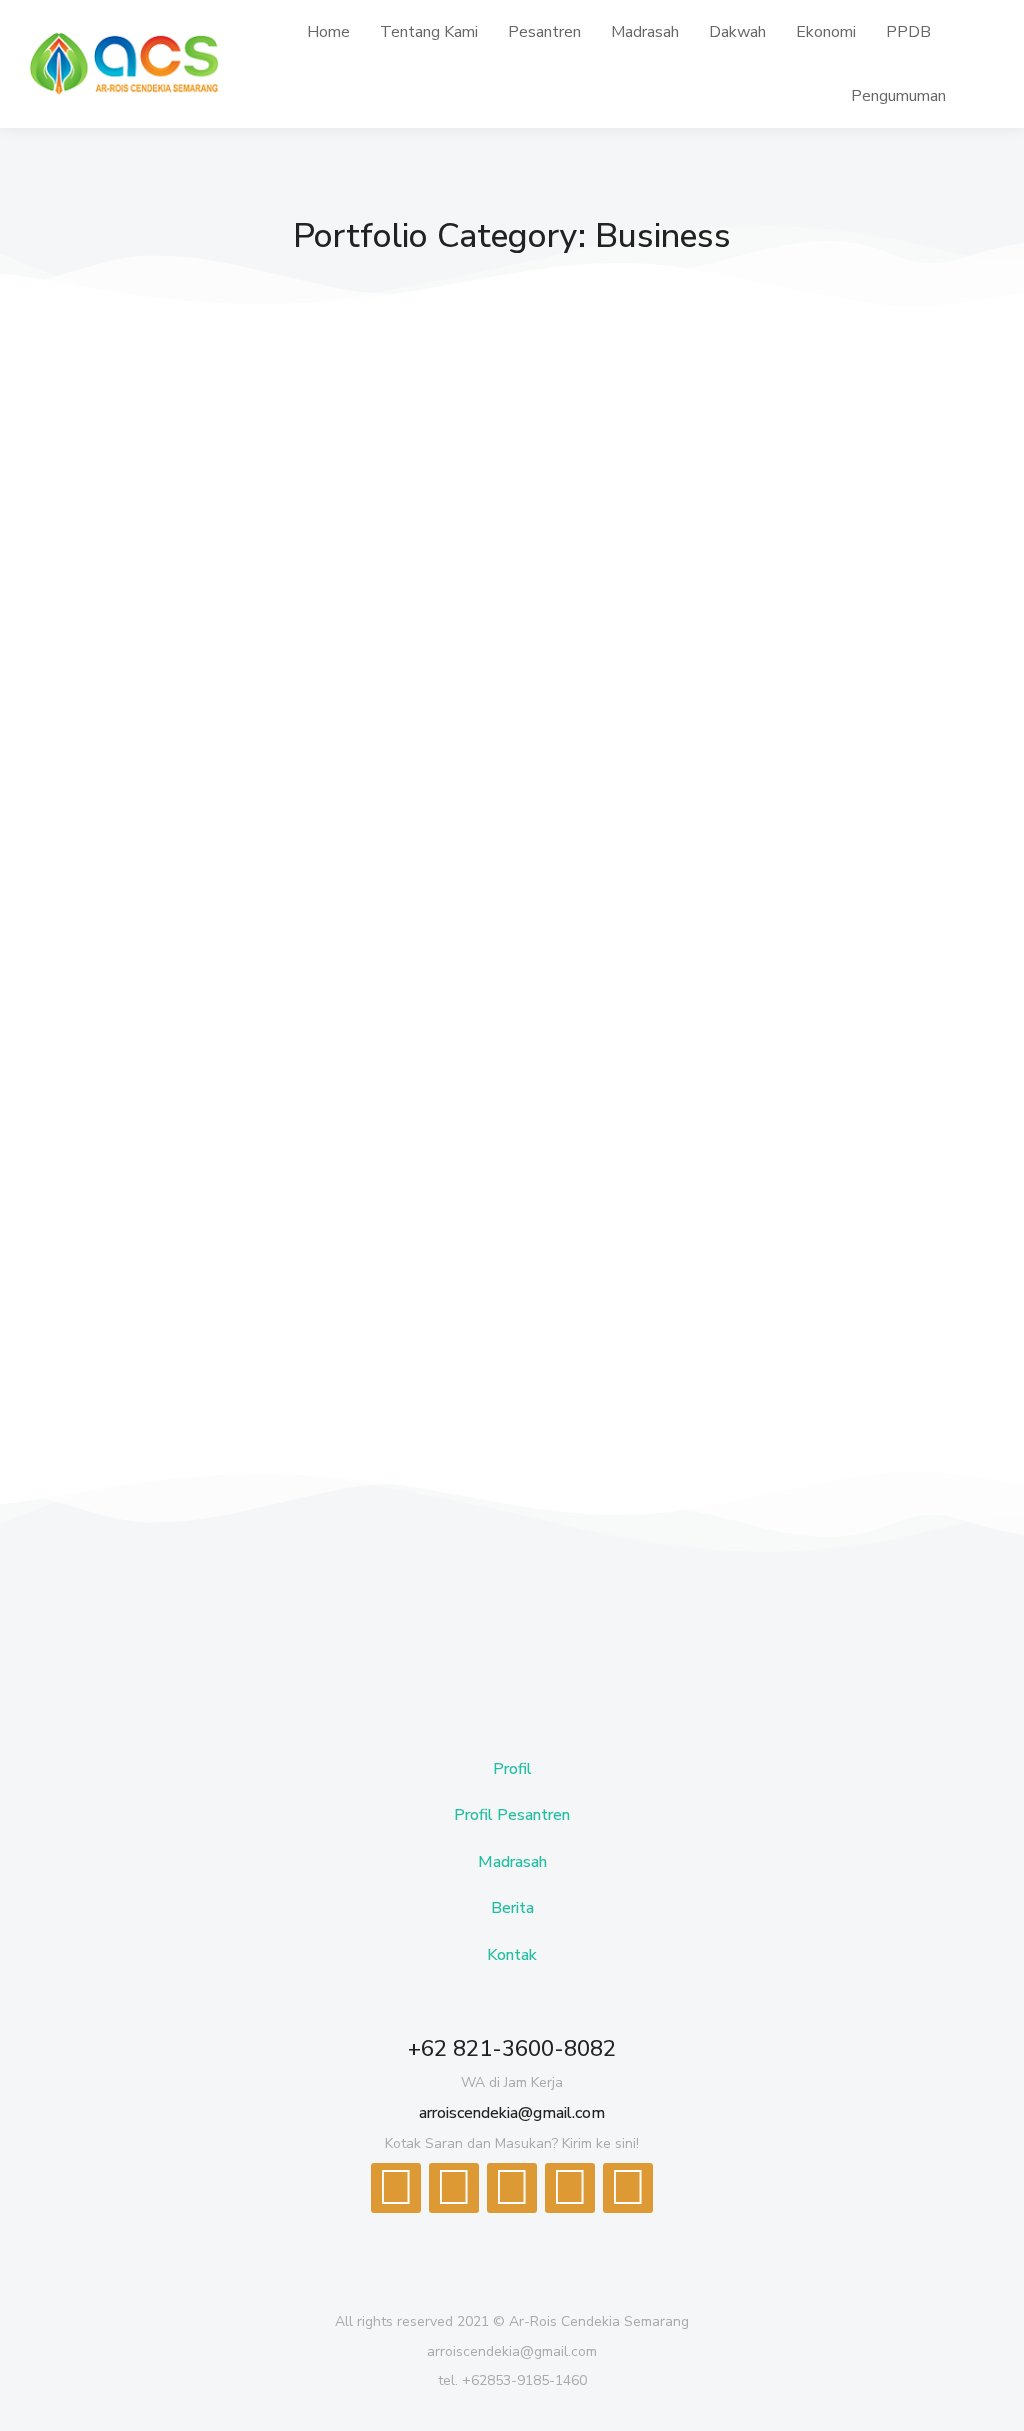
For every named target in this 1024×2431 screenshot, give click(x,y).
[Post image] (291, 485)
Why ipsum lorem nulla (672, 1207)
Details (141, 824)
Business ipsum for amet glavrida (720, 665)
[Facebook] (396, 2188)
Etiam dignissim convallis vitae (262, 1207)
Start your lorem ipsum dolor (259, 665)
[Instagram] (628, 2188)
